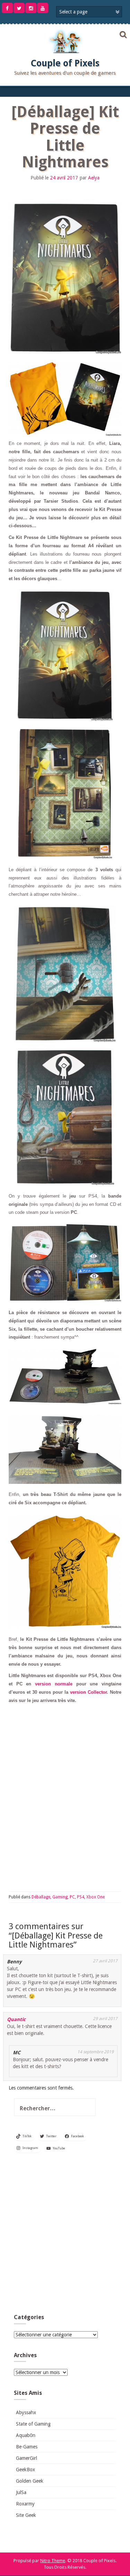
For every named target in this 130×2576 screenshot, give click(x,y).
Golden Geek (30, 2481)
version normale (54, 1684)
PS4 (81, 1897)
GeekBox (25, 2470)
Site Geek (26, 2515)
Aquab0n (26, 2435)
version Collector (88, 1692)
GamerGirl (27, 2458)
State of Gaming (33, 2424)
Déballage (41, 1897)
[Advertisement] (65, 2235)
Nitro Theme (53, 2561)
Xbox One (96, 1897)
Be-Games (27, 2447)
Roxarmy (25, 2504)
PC (72, 1897)
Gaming (60, 1897)
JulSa (21, 2492)
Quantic (16, 2019)
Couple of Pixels (65, 63)
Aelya (94, 178)
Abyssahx (26, 2412)
